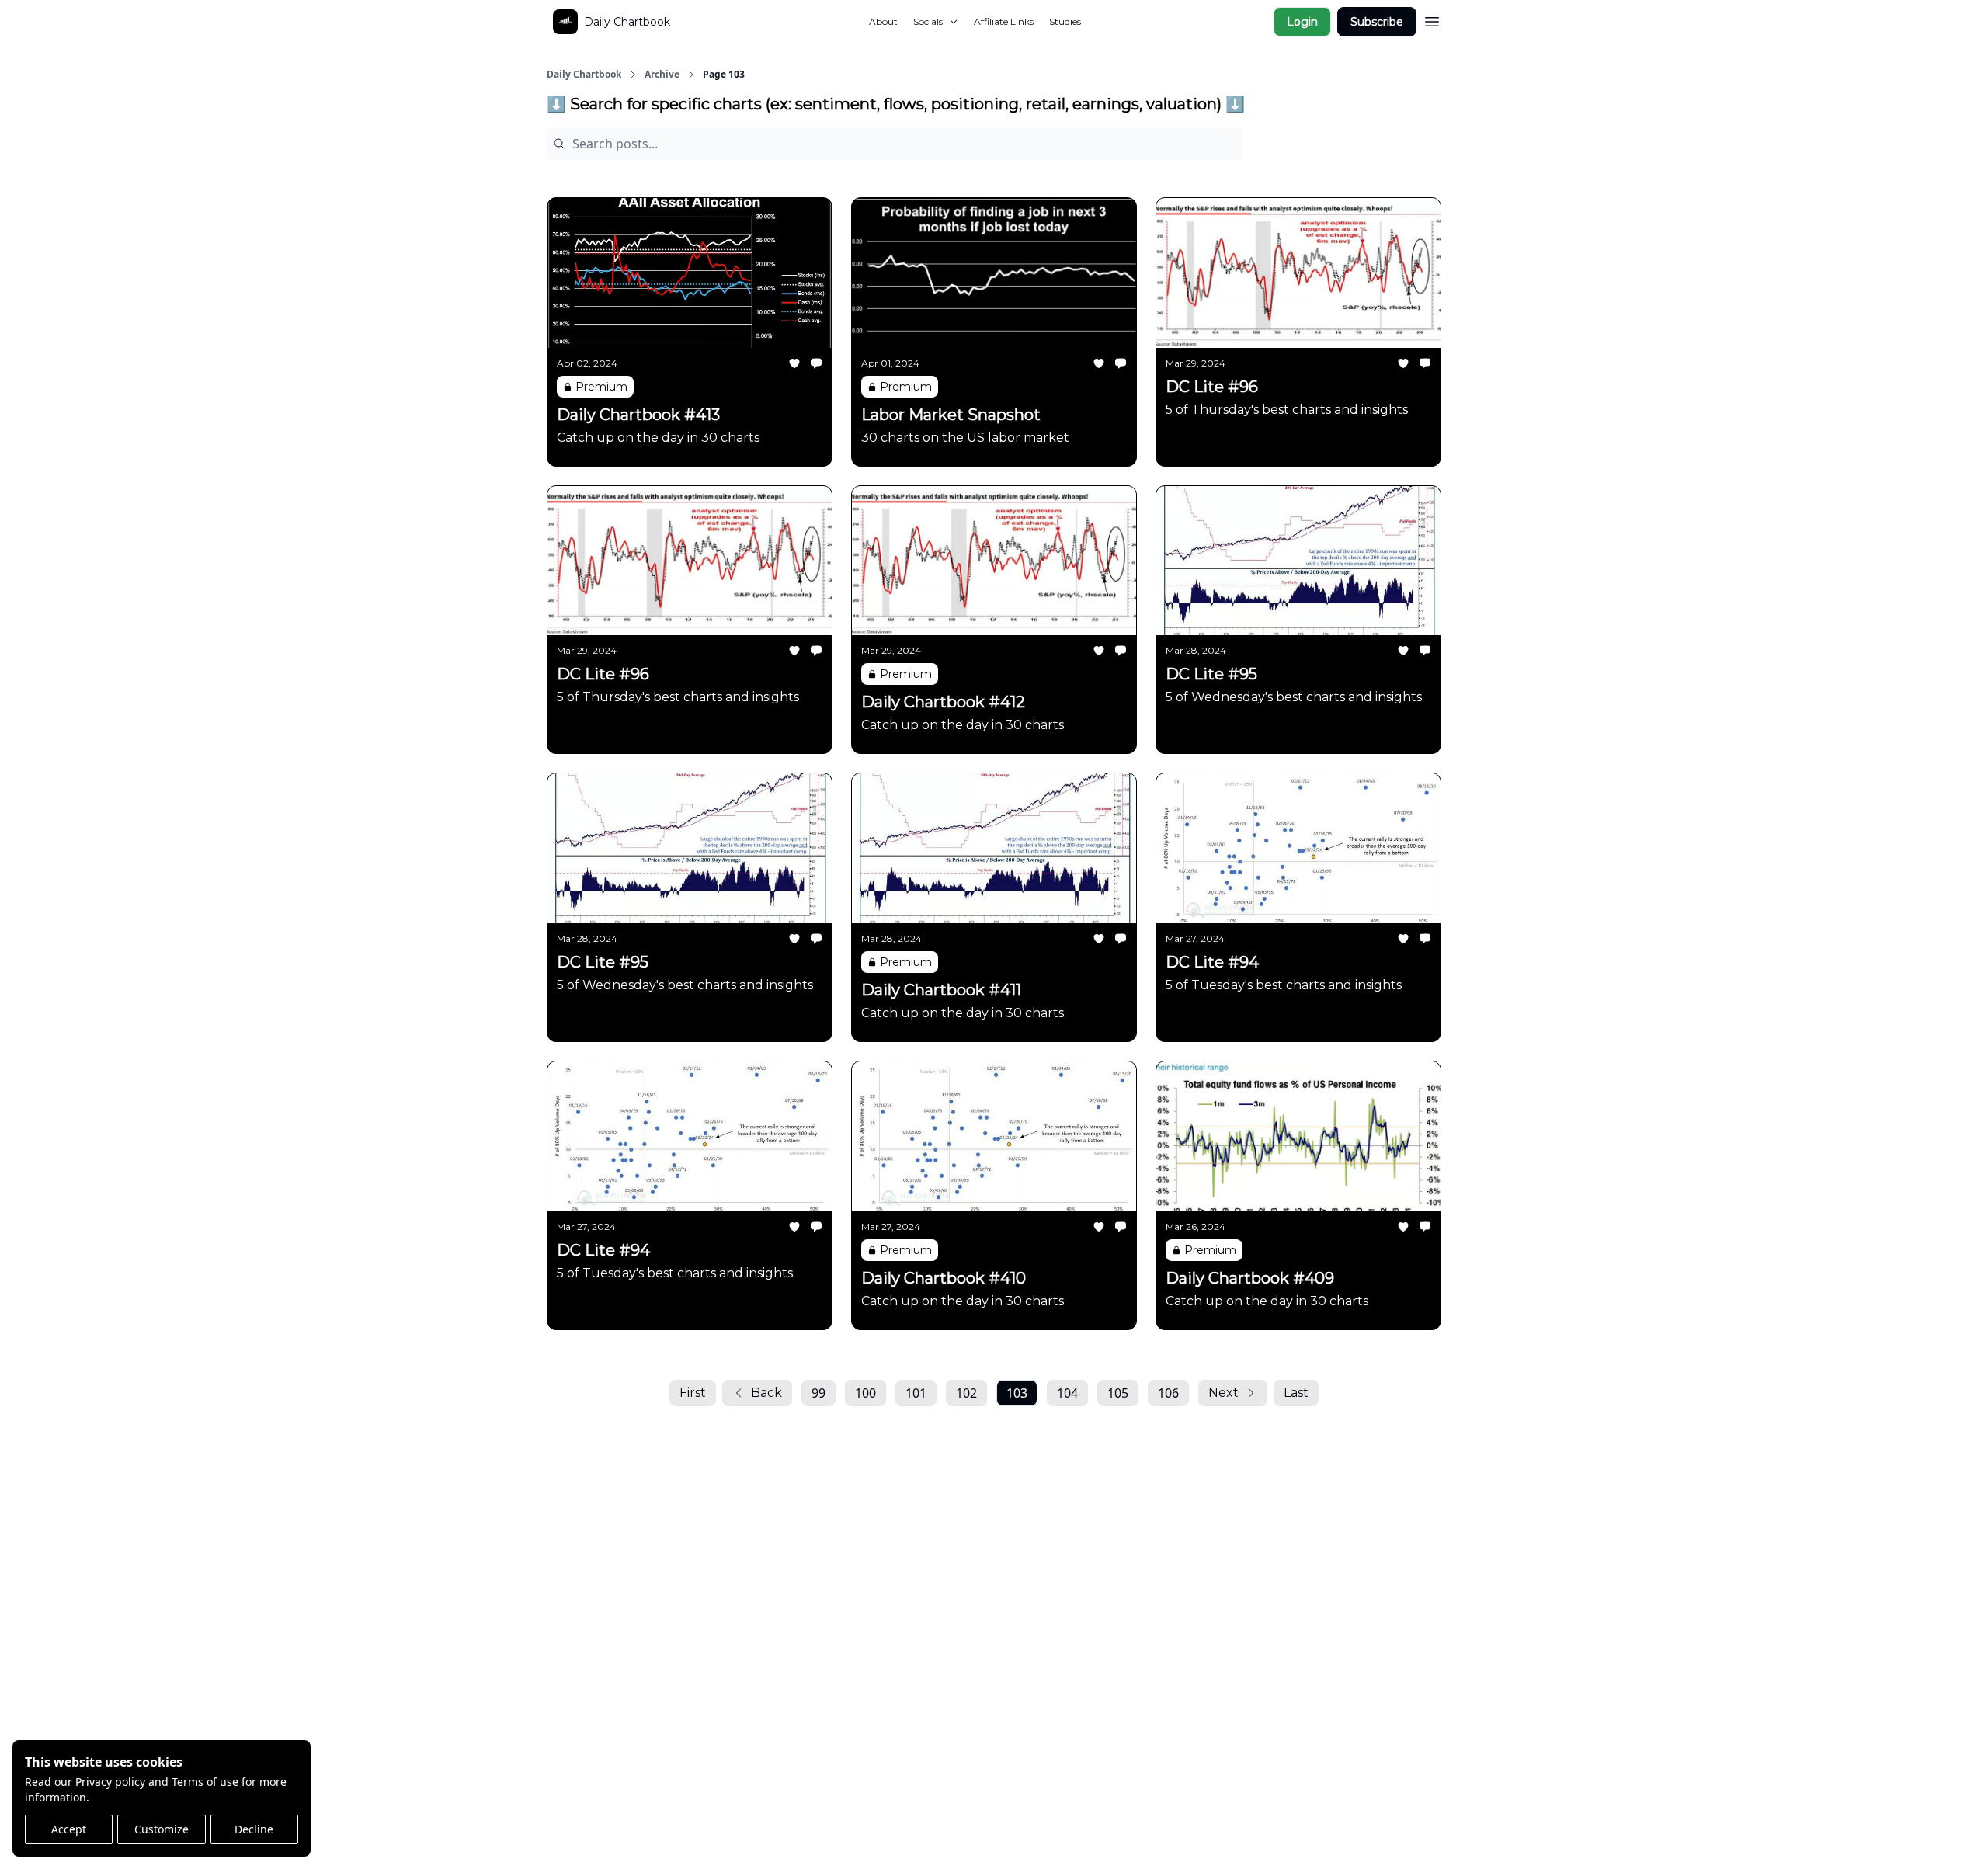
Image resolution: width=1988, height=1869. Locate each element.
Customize (162, 1829)
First (693, 1393)
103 (1017, 1393)
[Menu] (1432, 19)
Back (766, 1393)
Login (1302, 22)
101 (916, 1393)
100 (865, 1393)
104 (1067, 1393)
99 (818, 1393)
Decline (254, 1829)
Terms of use (205, 1782)
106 (1168, 1393)
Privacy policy (110, 1782)
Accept (69, 1829)
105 (1118, 1393)
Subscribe (1377, 22)
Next (1223, 1393)
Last (1296, 1393)
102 (966, 1393)
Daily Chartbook (584, 75)
